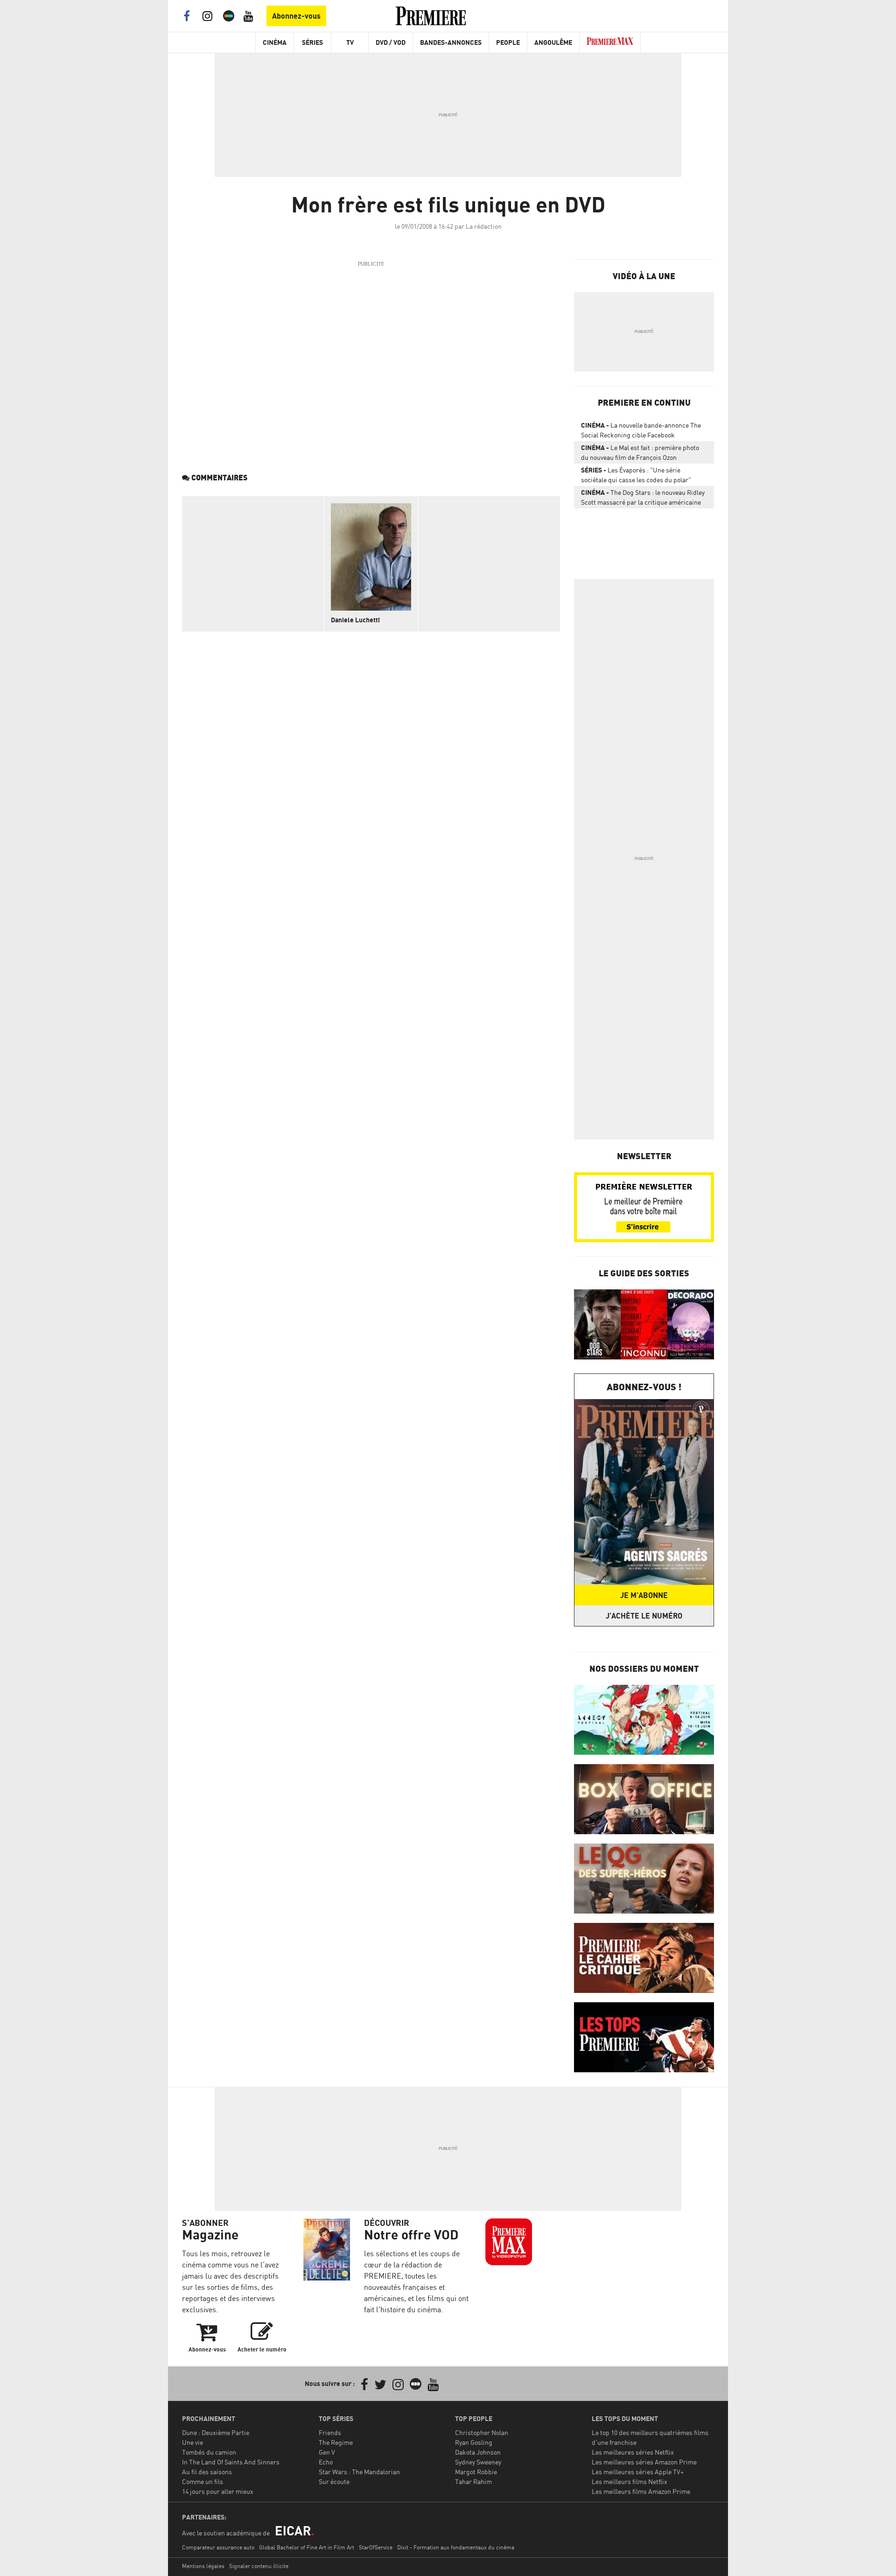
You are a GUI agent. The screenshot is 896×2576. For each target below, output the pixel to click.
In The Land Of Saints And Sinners (231, 2462)
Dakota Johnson (478, 2452)
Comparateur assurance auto (218, 2547)
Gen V (327, 2452)
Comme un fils (203, 2481)
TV (350, 42)
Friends (330, 2432)
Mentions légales (203, 2566)
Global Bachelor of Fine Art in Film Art (307, 2547)
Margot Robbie (476, 2472)
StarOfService (376, 2547)
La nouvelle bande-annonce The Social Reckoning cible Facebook (641, 430)
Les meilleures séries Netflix (633, 2452)
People (508, 42)
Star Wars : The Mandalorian (359, 2472)
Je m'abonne (644, 1595)
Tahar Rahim (473, 2481)
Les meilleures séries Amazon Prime (644, 2462)
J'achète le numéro (644, 1616)
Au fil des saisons (207, 2472)
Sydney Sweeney (478, 2462)
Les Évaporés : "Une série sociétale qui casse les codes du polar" (636, 475)
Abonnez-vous (296, 16)
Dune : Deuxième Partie (216, 2432)
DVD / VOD (391, 42)
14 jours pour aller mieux (218, 2491)
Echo (326, 2462)
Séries (312, 42)
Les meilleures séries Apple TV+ (638, 2472)
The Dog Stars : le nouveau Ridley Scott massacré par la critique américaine (643, 497)
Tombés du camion (209, 2452)
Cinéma (275, 42)
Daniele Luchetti (355, 620)
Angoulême (553, 42)
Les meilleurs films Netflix (630, 2481)
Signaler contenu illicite (259, 2566)
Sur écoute (334, 2481)
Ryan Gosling (474, 2442)
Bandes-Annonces (451, 42)
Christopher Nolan (482, 2432)
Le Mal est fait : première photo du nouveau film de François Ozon (640, 452)
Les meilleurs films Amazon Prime (641, 2491)
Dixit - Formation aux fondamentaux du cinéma (456, 2547)
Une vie (192, 2442)
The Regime (336, 2442)
